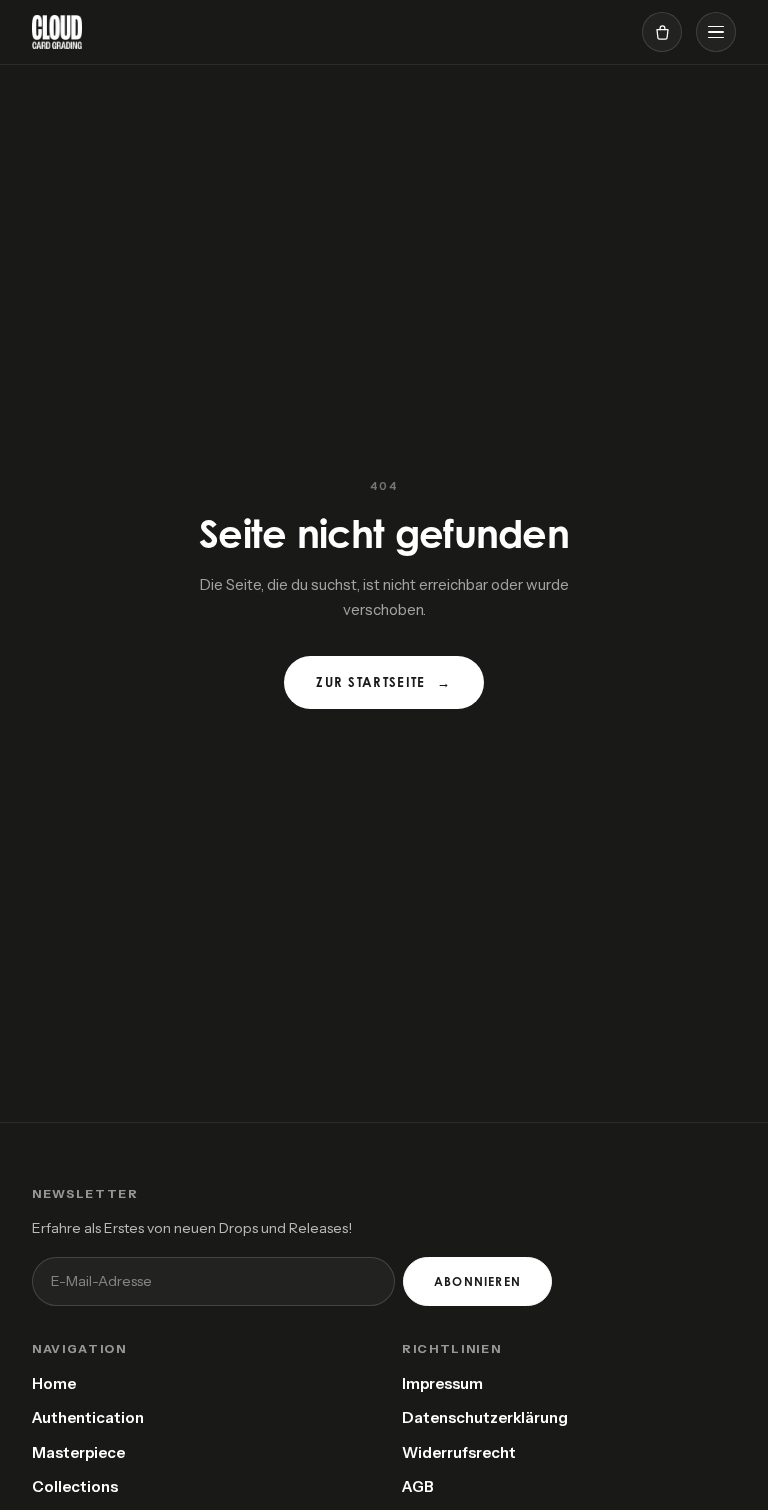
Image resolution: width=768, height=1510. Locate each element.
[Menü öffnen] (716, 32)
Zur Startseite (384, 682)
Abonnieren (477, 1281)
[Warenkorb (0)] (662, 32)
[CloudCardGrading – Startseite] (57, 32)
